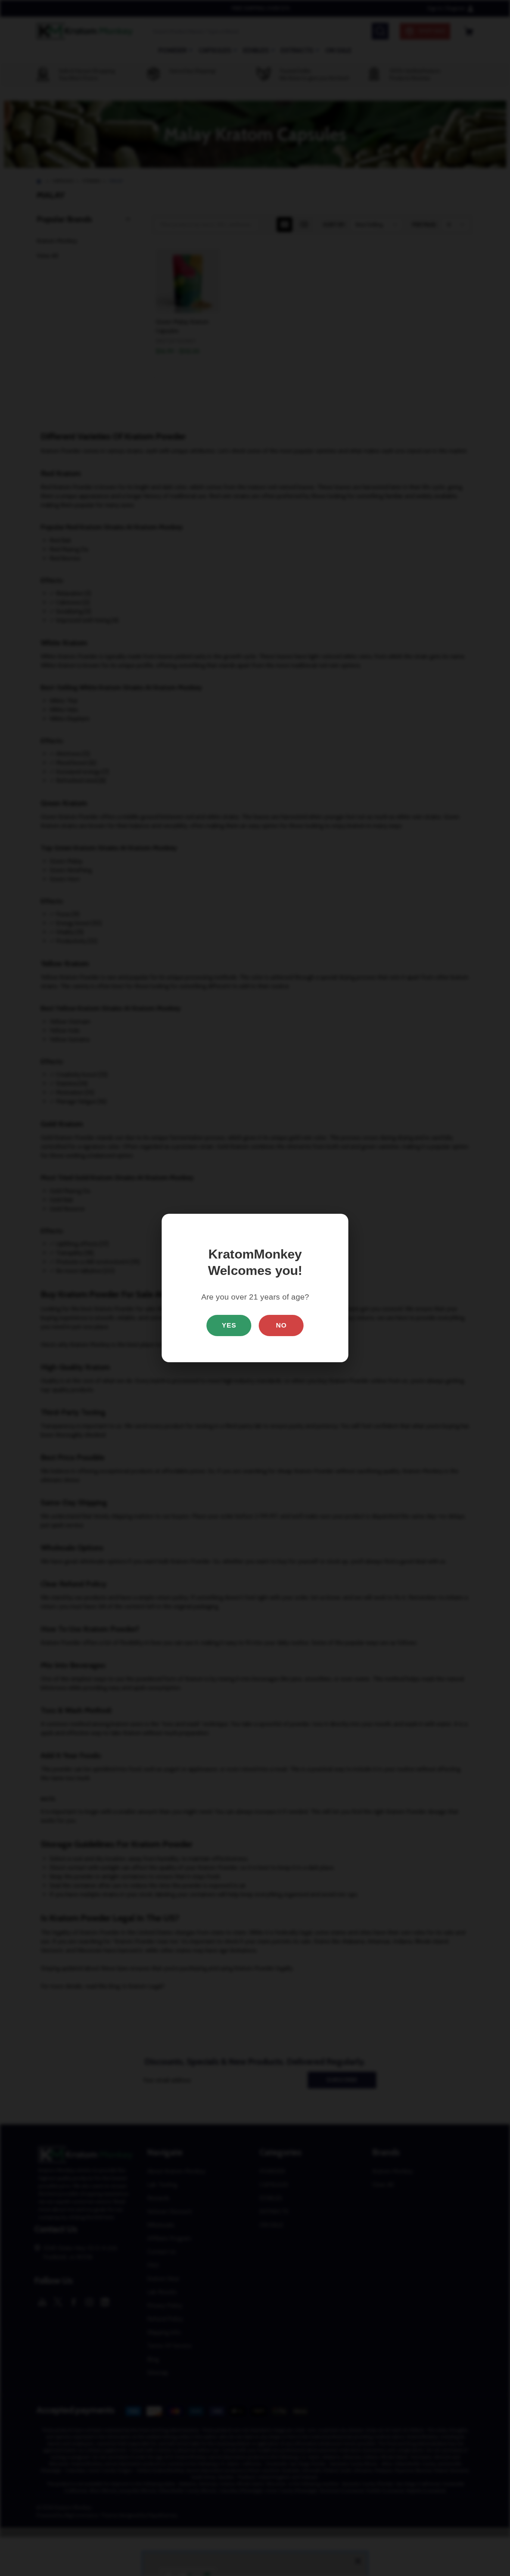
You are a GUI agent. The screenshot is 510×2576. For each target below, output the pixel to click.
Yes (229, 1325)
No (281, 1325)
